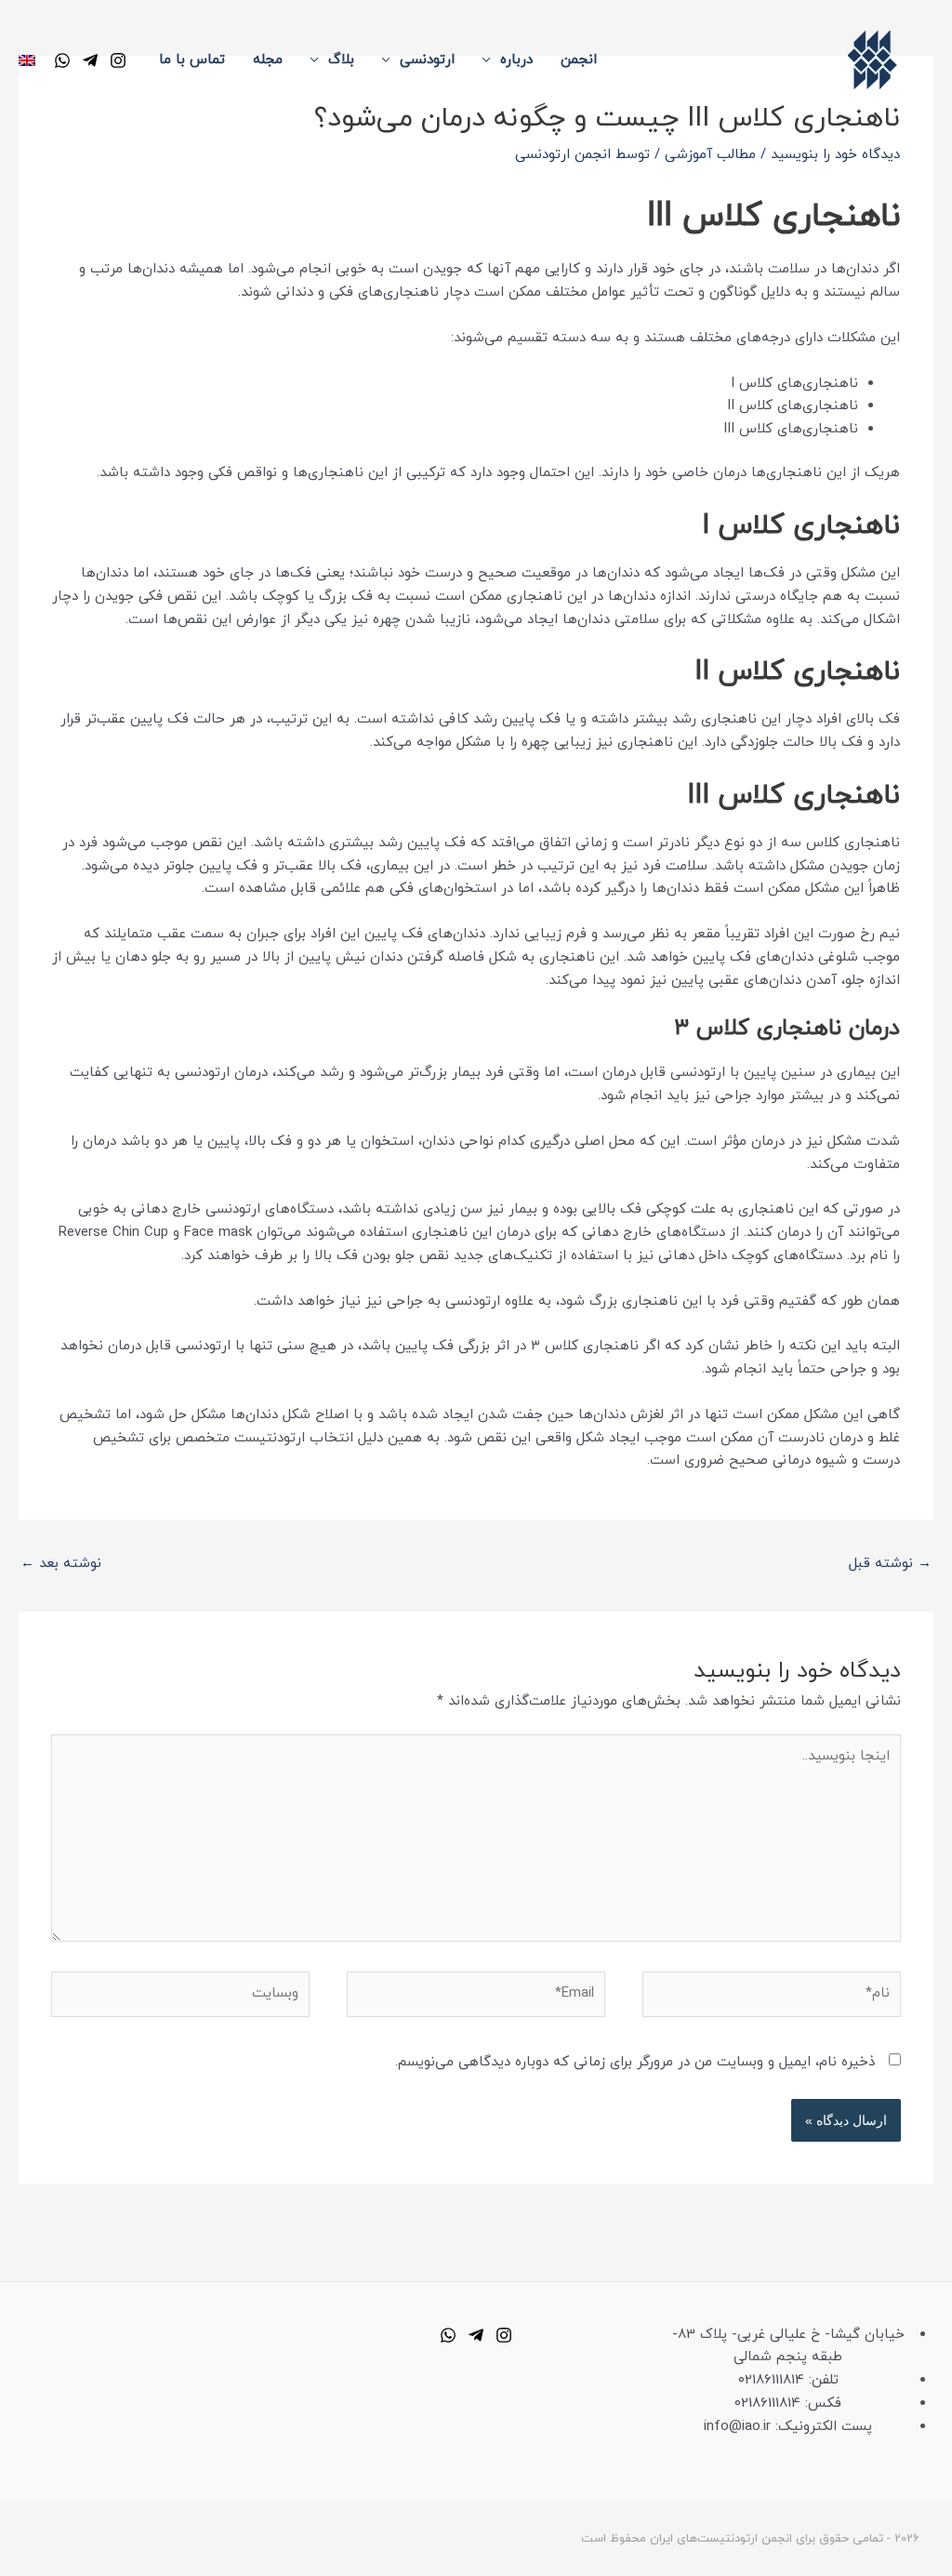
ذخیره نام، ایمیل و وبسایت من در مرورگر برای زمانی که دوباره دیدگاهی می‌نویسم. (635, 2062)
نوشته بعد (61, 1564)
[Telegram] (90, 60)
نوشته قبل (890, 1564)
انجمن (579, 60)
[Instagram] (118, 60)
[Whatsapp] (448, 2335)
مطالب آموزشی (710, 155)
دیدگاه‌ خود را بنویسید (835, 155)
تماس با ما (192, 60)
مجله (268, 60)
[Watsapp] (62, 60)
